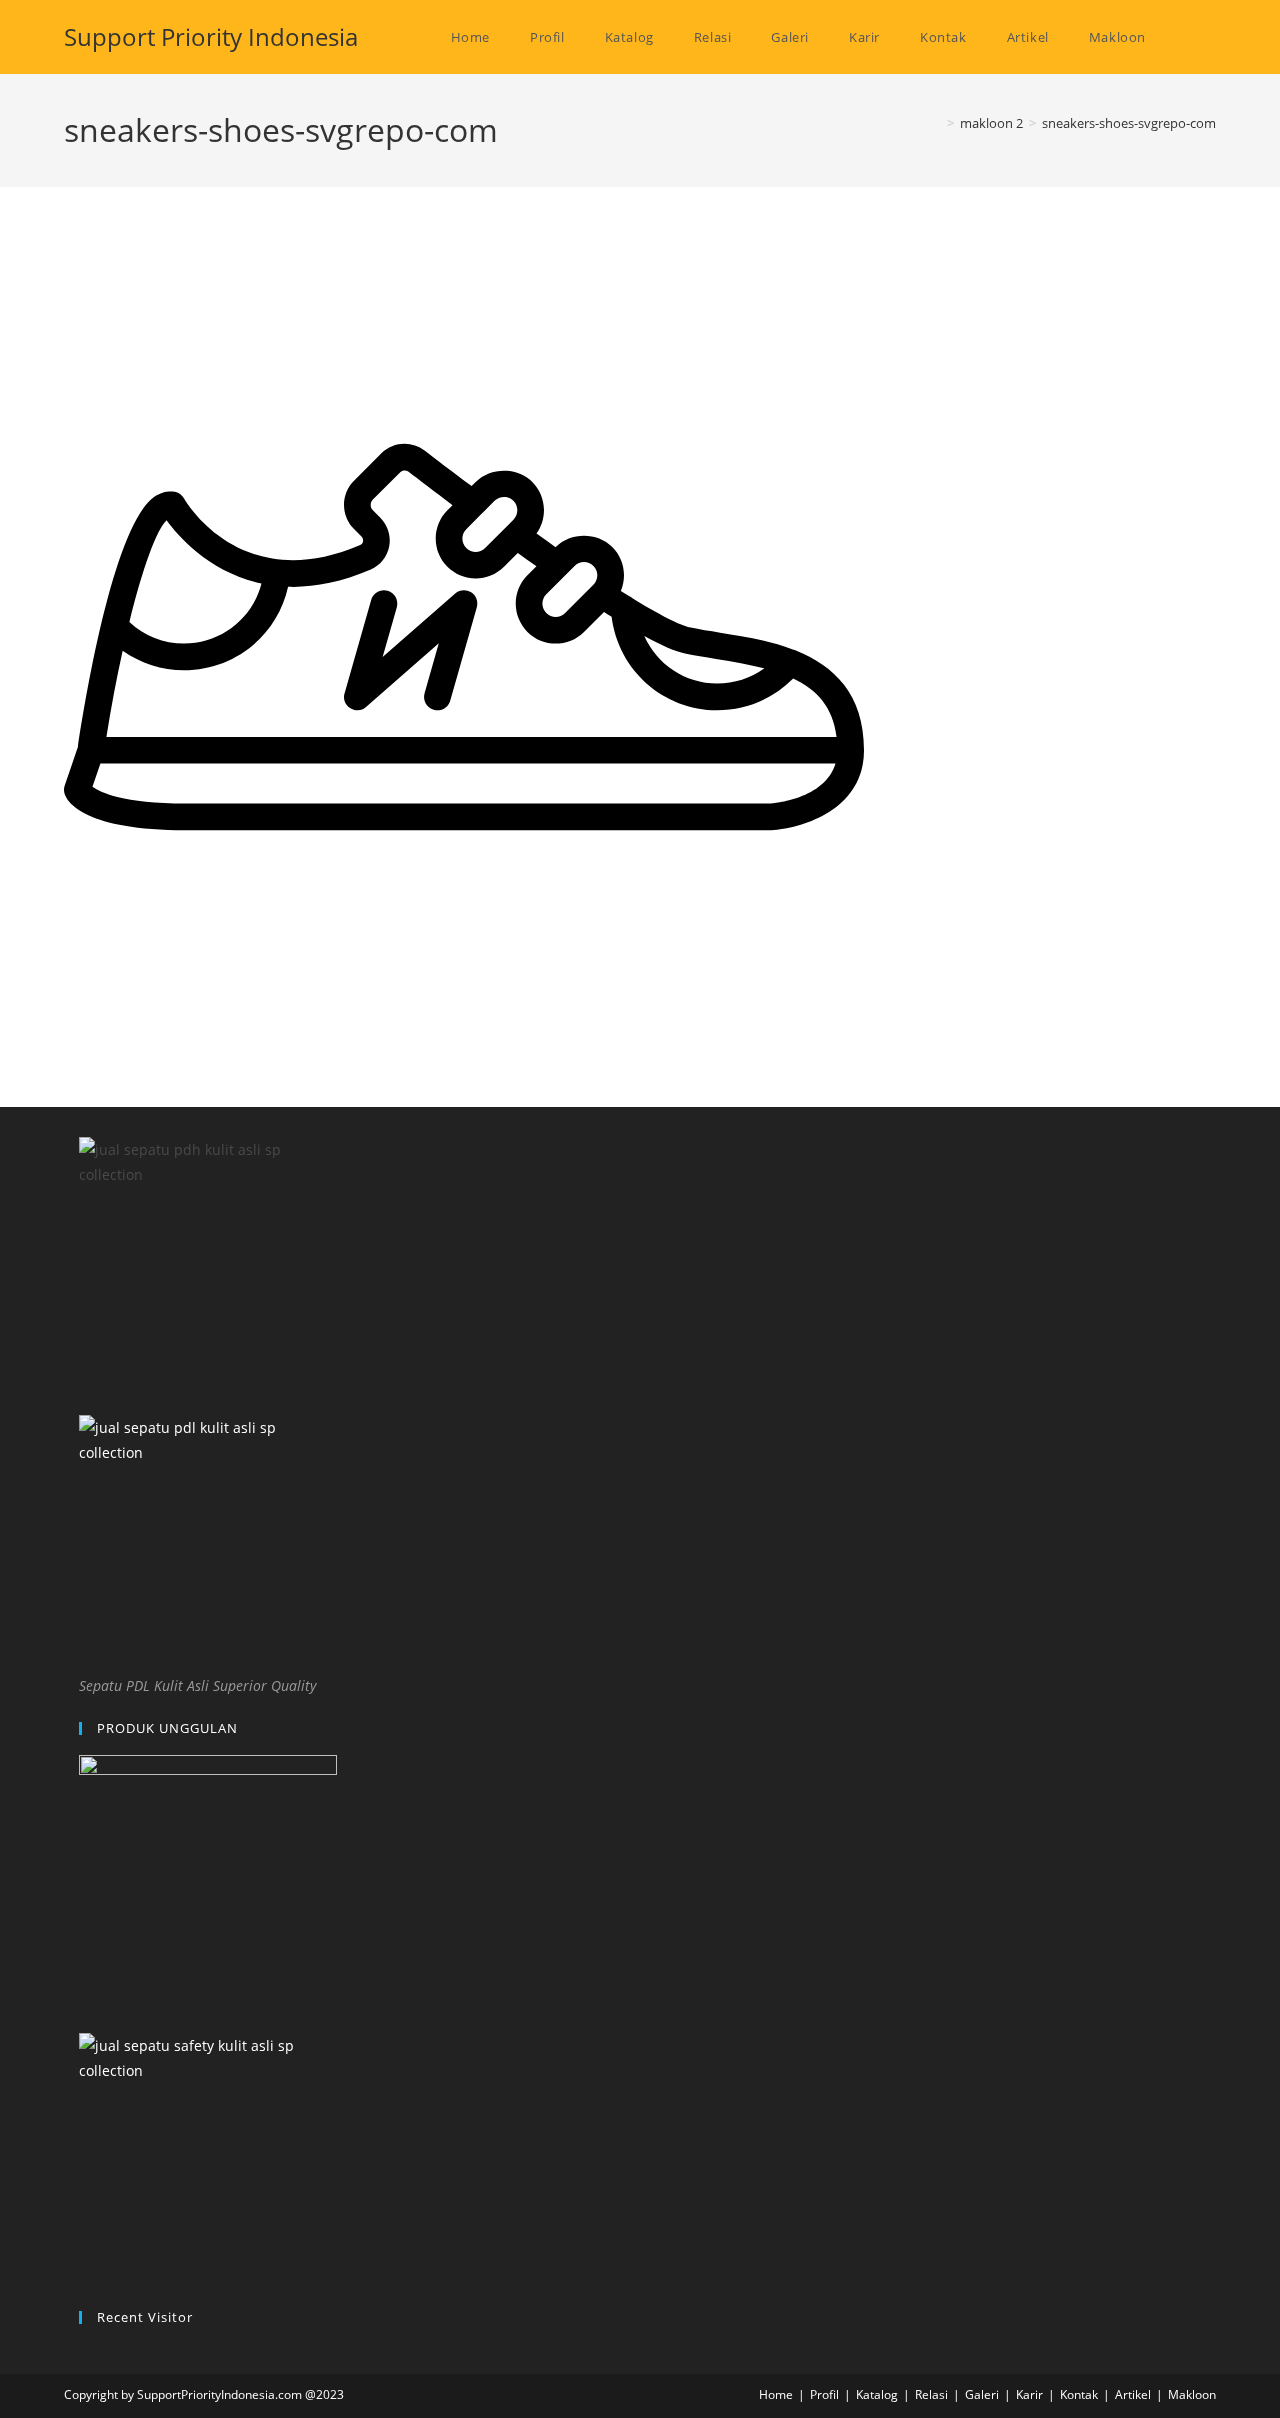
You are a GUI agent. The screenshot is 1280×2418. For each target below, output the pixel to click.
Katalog (877, 2394)
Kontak (1079, 2394)
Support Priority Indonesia (211, 36)
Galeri (982, 2394)
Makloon (1192, 2394)
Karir (1029, 2394)
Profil (824, 2394)
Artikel (1133, 2394)
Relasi (931, 2394)
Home (776, 2394)
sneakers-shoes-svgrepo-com (1129, 123)
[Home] (936, 123)
